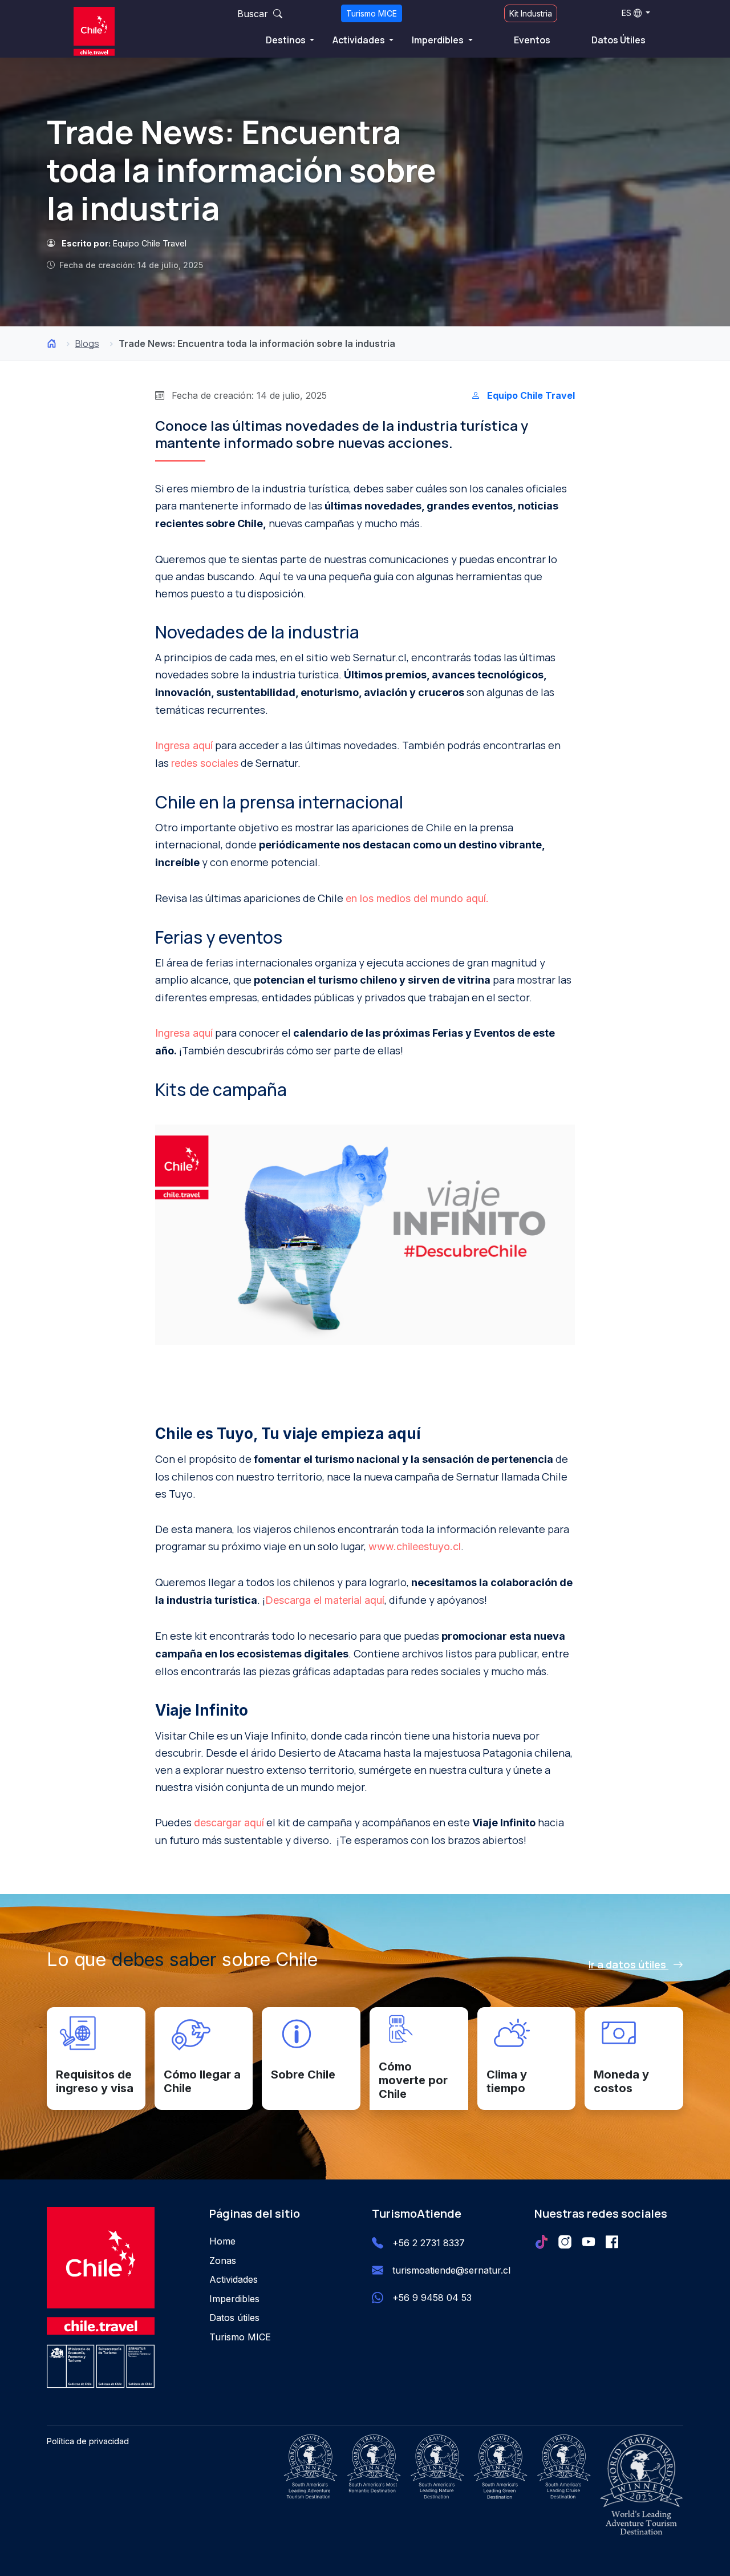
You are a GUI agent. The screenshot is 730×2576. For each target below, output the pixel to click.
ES (626, 13)
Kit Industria (531, 13)
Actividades (360, 40)
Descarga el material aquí (325, 1600)
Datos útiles (234, 2318)
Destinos (287, 40)
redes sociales (205, 763)
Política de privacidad (88, 2441)
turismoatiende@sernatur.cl (451, 2270)
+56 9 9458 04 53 (432, 2298)
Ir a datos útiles (628, 1964)
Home (222, 2241)
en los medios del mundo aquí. (417, 898)
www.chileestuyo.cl (415, 1546)
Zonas (223, 2260)
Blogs (87, 343)
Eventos (532, 40)
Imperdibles (439, 40)
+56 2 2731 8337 (429, 2243)
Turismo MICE (372, 13)
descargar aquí (229, 1823)
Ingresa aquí (184, 745)
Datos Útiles (619, 40)
